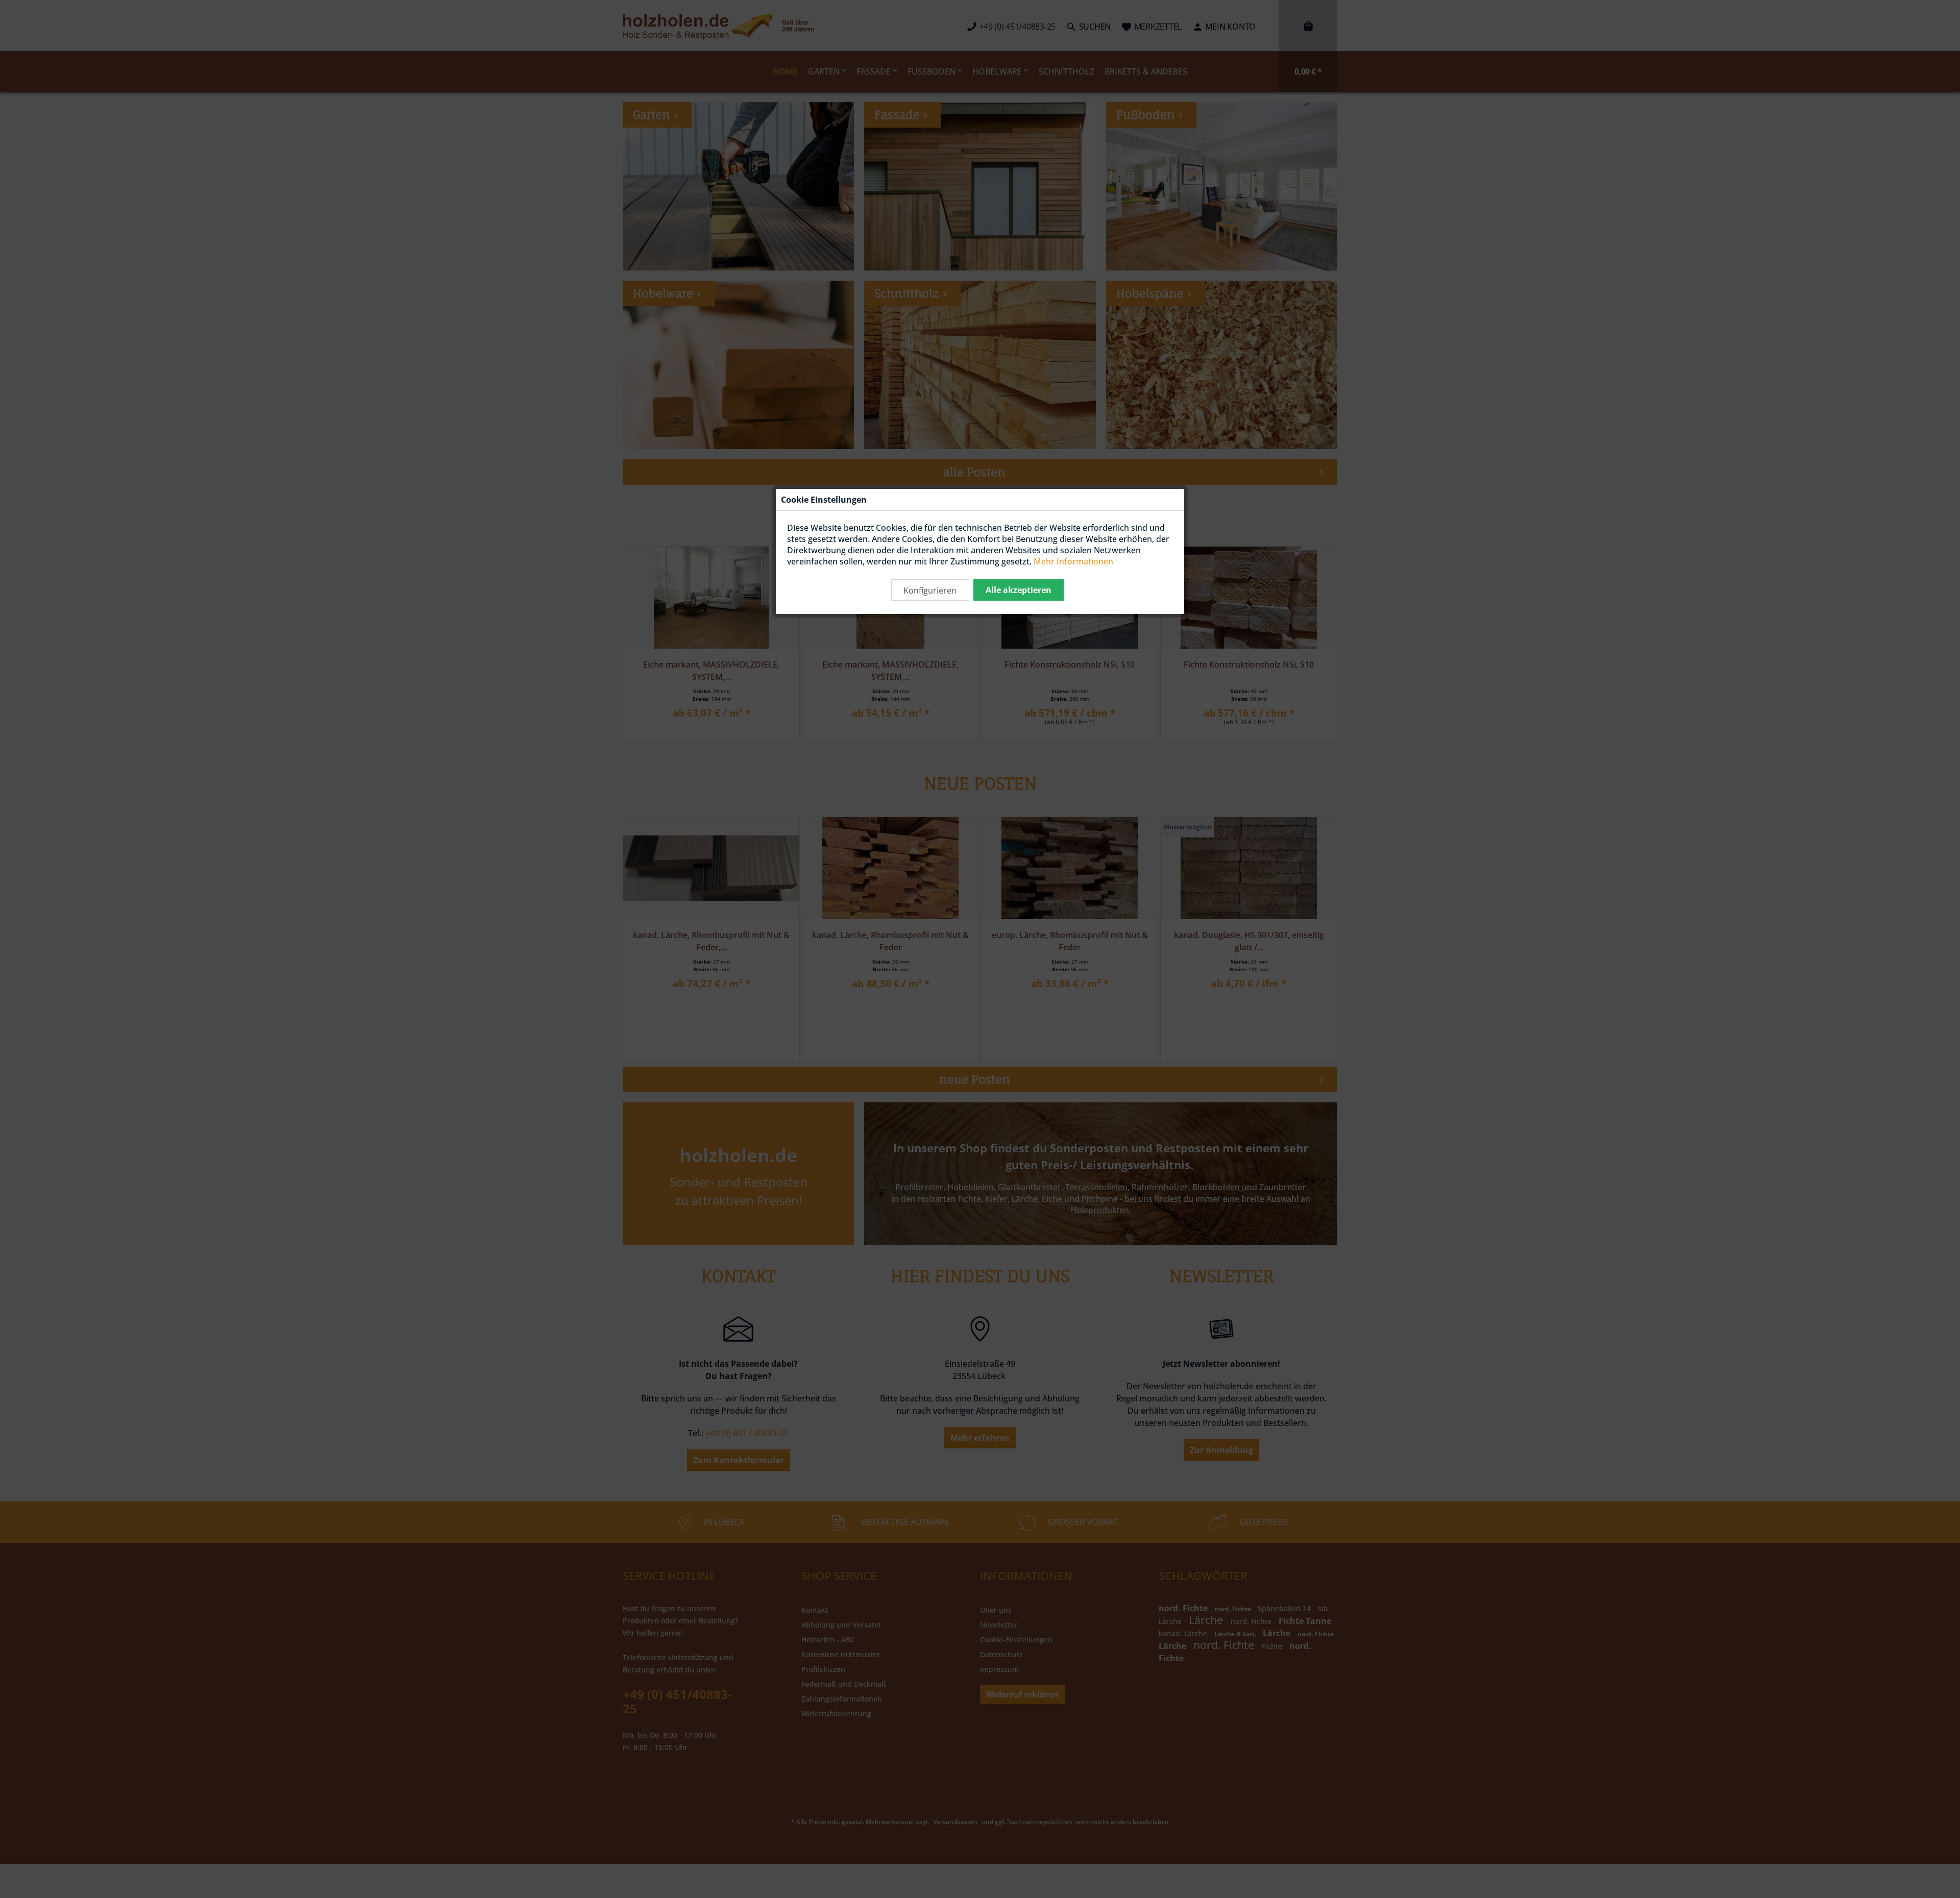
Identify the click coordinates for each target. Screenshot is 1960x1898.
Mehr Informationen (1073, 561)
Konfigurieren (930, 590)
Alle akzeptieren (1019, 590)
